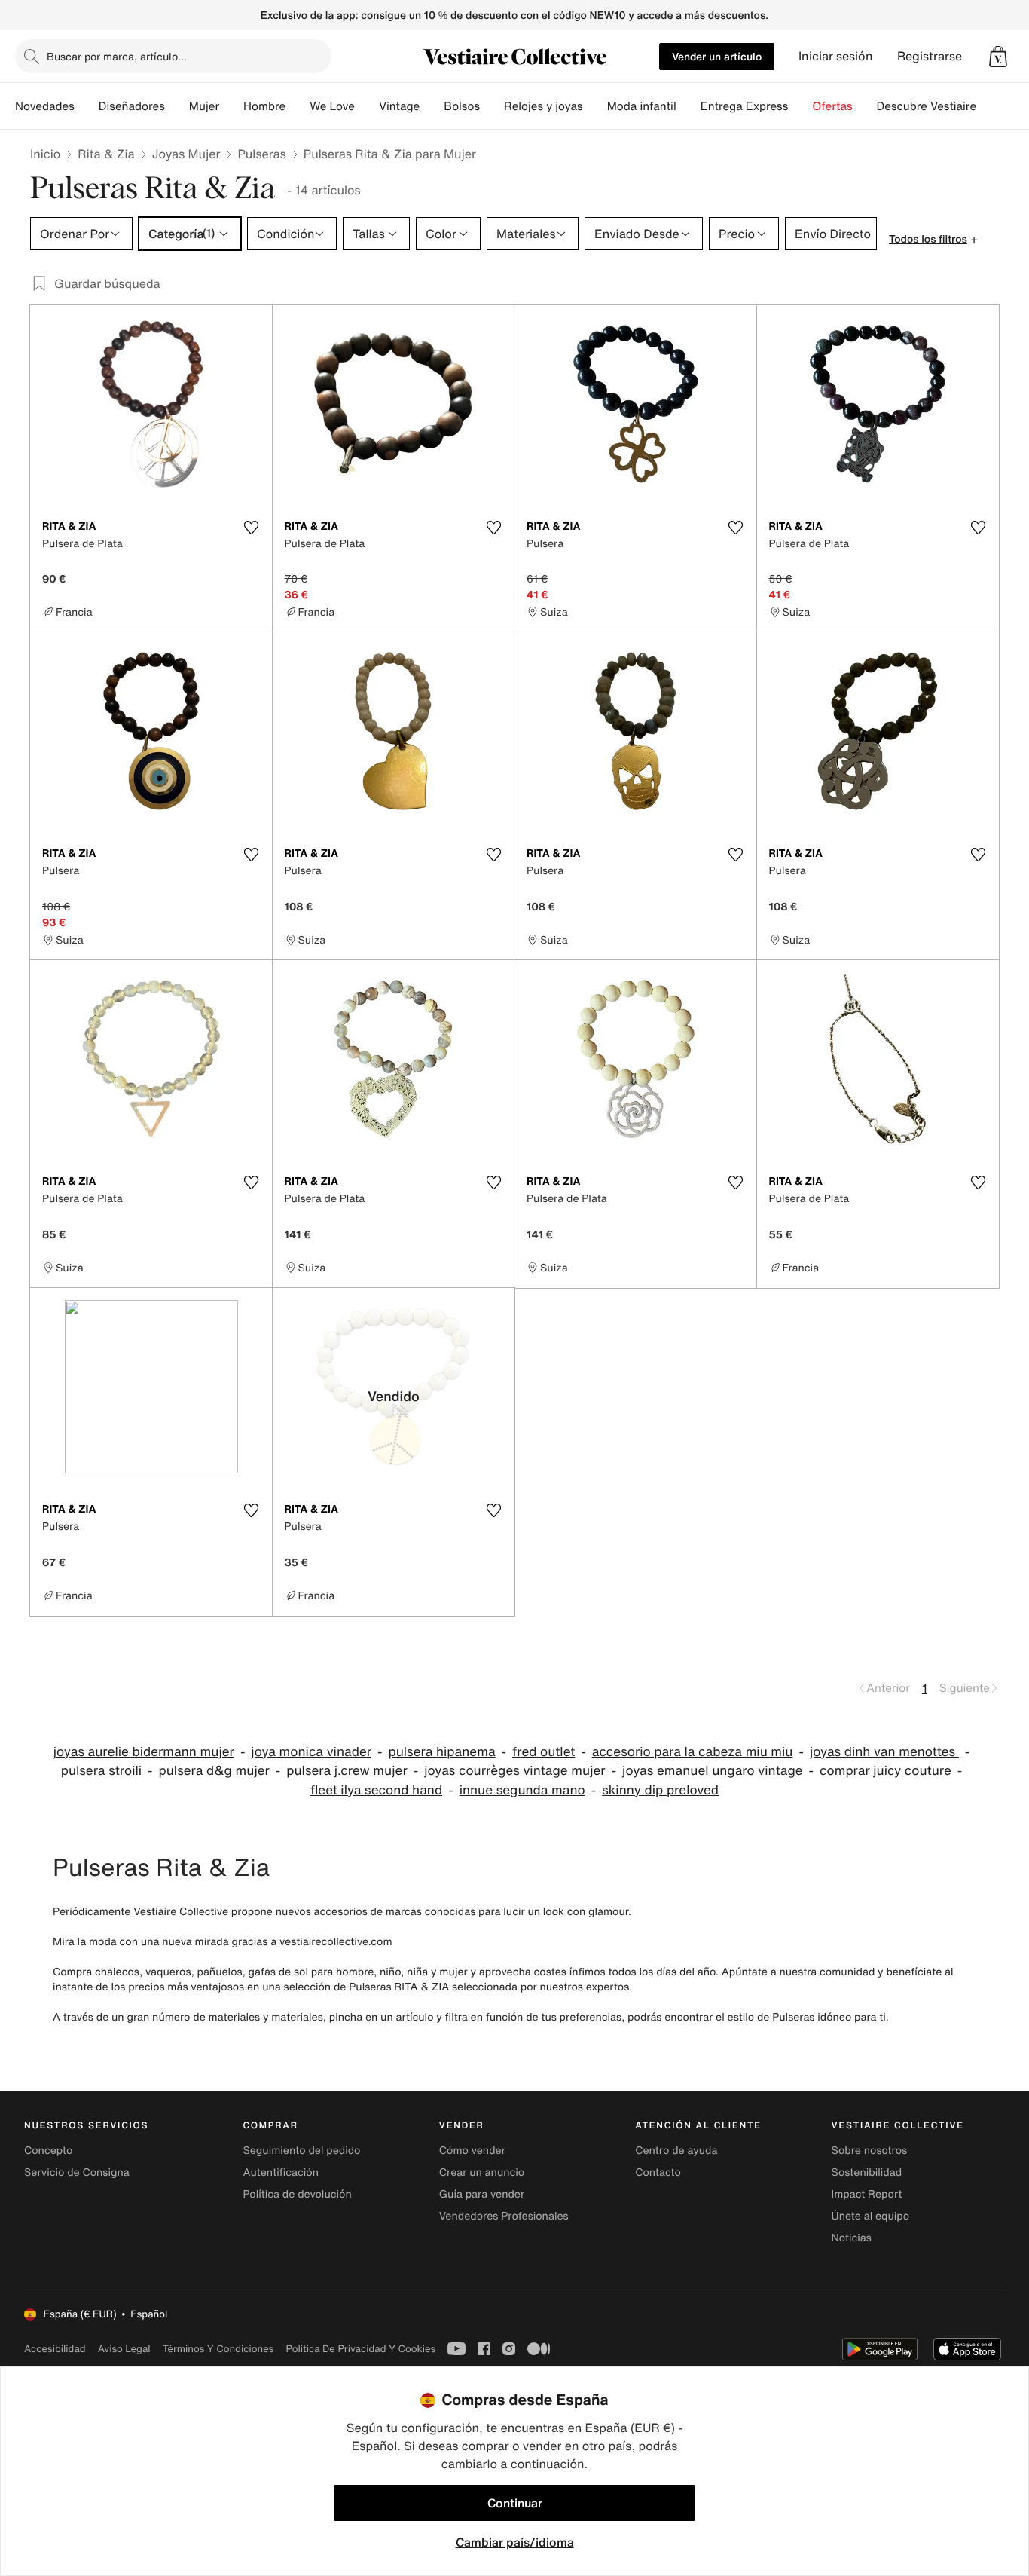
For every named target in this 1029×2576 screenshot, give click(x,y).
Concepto (48, 2151)
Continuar (515, 2503)
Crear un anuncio (482, 2172)
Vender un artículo (717, 56)
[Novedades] (87, 106)
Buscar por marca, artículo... (117, 56)
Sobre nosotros (870, 2151)
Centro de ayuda (676, 2151)
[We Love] (367, 106)
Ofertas (832, 106)
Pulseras (261, 154)
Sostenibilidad (867, 2172)
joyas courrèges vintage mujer (514, 1771)
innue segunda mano (522, 1790)
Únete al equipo (871, 2216)
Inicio (45, 154)
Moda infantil (642, 106)
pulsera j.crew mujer (347, 1771)
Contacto (658, 2172)
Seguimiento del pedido (301, 2151)
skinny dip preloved (660, 1790)
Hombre (264, 106)
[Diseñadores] (177, 106)
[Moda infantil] (689, 106)
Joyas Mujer (186, 154)
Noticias (852, 2238)
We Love (332, 106)
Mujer (204, 106)
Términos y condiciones (218, 2349)
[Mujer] (231, 106)
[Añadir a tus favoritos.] (252, 528)
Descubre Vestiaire (927, 106)
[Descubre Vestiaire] (988, 106)
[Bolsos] (492, 106)
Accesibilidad (55, 2349)
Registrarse (930, 56)
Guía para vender (482, 2194)
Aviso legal (124, 2349)
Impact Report (867, 2194)
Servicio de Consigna (77, 2172)
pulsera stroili (101, 1771)
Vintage (399, 106)
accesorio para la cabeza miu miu (693, 1752)
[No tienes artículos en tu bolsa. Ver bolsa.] (998, 57)
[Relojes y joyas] (595, 106)
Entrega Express (745, 106)
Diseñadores (132, 106)
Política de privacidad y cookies (360, 2349)
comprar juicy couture (885, 1771)
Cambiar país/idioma (515, 2542)
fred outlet (544, 1752)
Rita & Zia (106, 154)
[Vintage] (432, 106)
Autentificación (281, 2172)
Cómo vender (472, 2151)
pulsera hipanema (441, 1752)
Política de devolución (297, 2194)
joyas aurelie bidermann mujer (144, 1752)
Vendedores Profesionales (504, 2216)
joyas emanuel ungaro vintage (712, 1771)
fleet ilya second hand (376, 1790)
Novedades (45, 106)
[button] (998, 57)
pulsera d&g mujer (214, 1771)
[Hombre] (298, 106)
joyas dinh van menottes (884, 1752)
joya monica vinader (311, 1752)
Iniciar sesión (836, 56)
